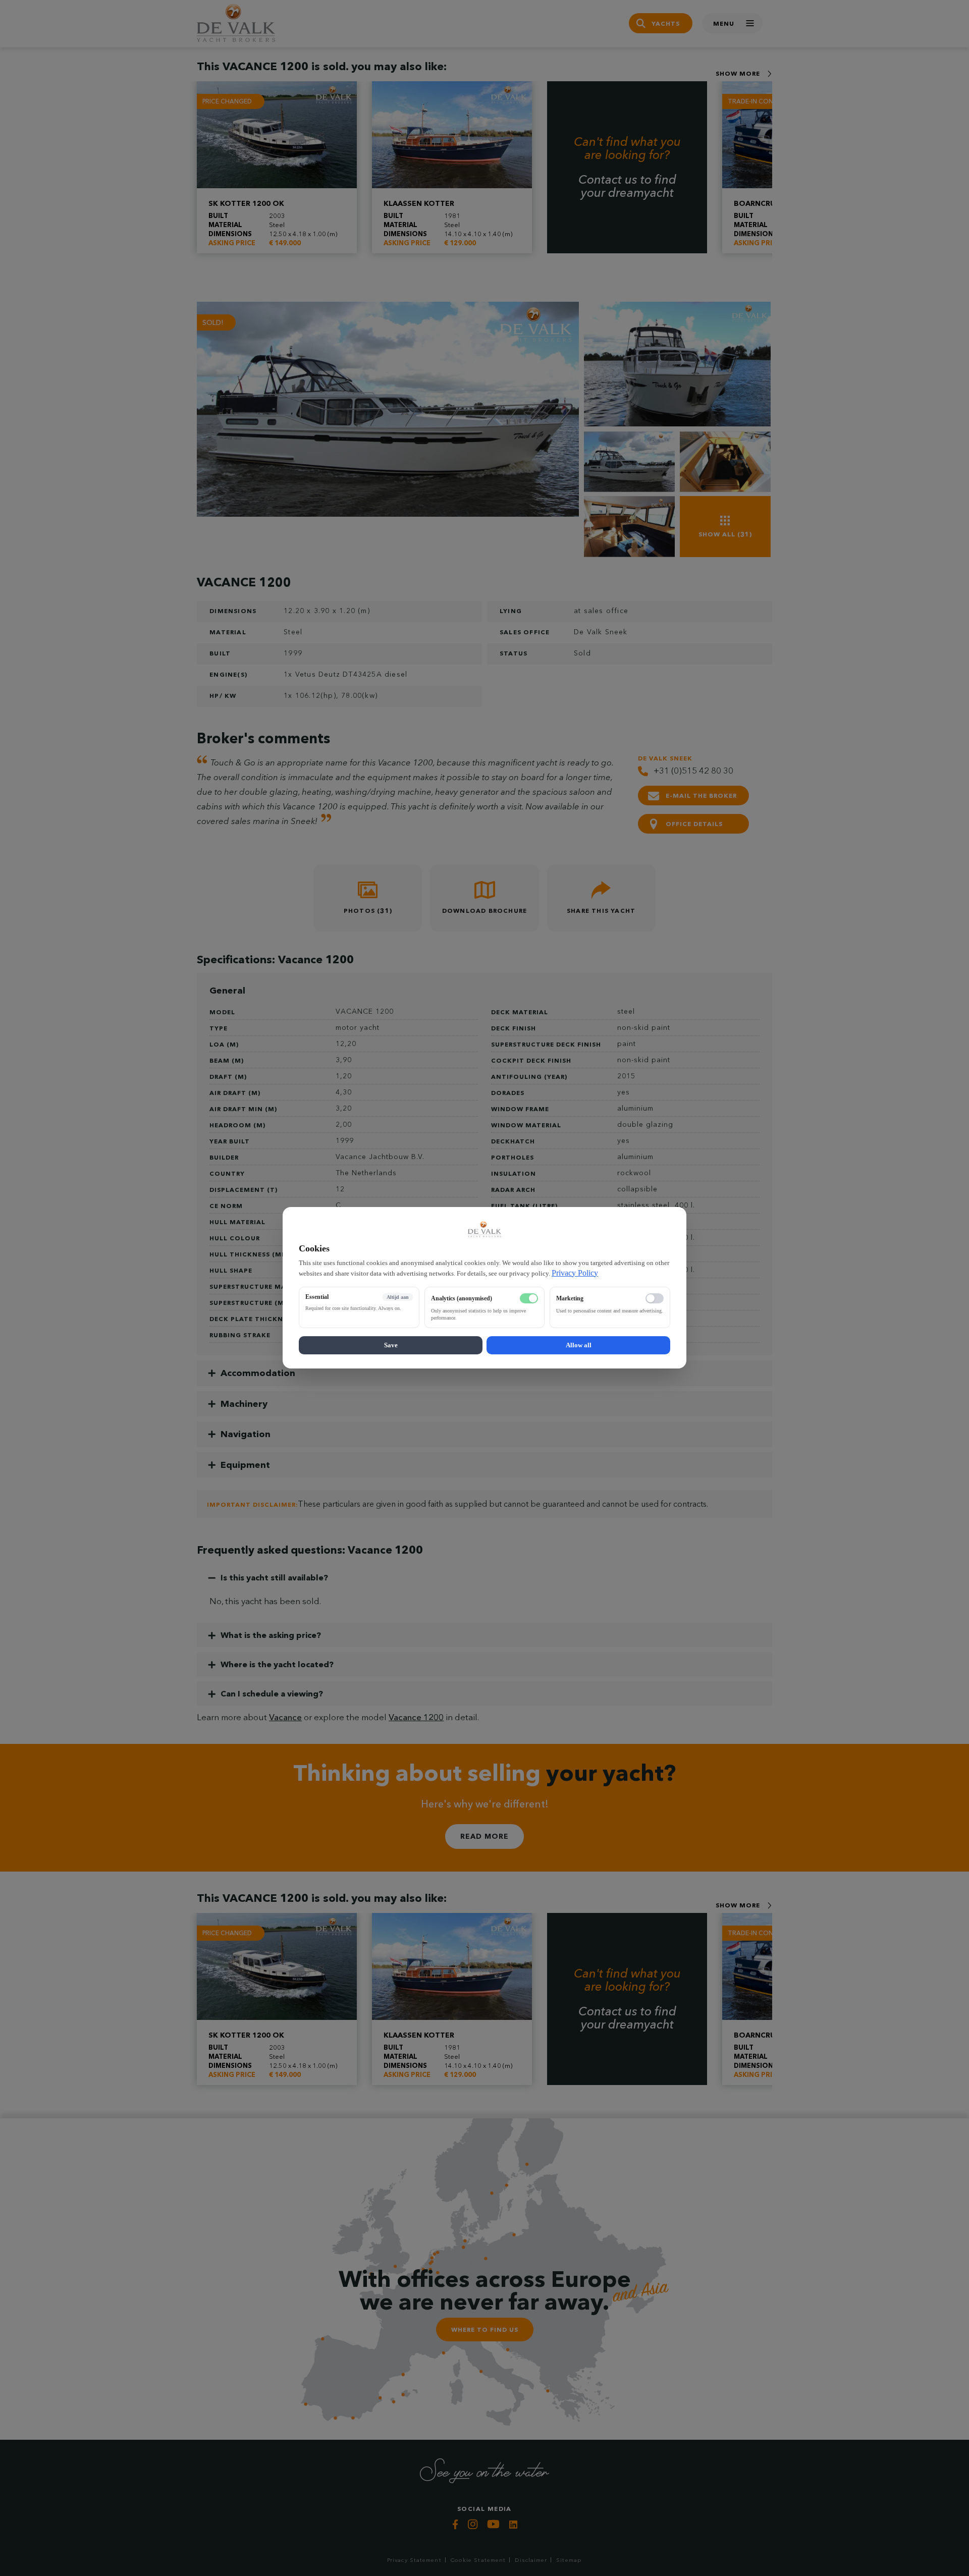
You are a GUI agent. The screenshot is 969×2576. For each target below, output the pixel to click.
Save (391, 1346)
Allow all (579, 1346)
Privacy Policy (575, 1273)
